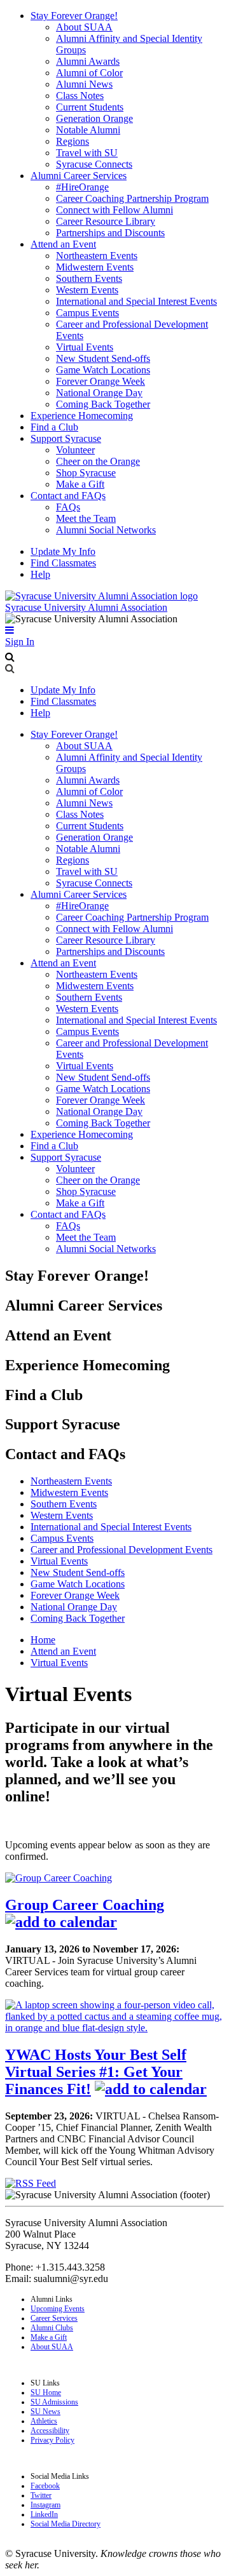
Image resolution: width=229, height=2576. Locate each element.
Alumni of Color (89, 73)
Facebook (45, 2486)
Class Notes (80, 96)
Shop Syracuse (86, 473)
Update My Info (63, 551)
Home (43, 1640)
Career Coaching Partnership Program (132, 198)
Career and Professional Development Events (121, 1550)
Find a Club (54, 427)
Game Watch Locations (103, 370)
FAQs (68, 507)
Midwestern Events (95, 267)
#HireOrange (82, 187)
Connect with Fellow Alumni (114, 210)
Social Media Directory (66, 2524)
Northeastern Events (97, 256)
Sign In (20, 642)
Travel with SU (87, 153)
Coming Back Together (103, 404)
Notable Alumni (88, 130)
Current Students (90, 107)
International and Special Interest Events (136, 301)
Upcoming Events (58, 2309)
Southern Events (89, 278)
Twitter (41, 2495)
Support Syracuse (66, 438)
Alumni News (84, 84)
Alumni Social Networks (106, 530)
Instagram (45, 2505)
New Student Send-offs (103, 358)
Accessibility (50, 2431)
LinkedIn (44, 2514)
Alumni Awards (88, 61)
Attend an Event (63, 244)
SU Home (46, 2392)
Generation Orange (94, 118)
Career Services (54, 2318)
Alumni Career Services (79, 176)
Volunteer (75, 450)
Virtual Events (85, 347)
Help (40, 574)
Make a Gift (80, 484)
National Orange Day (99, 393)
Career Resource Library (106, 221)
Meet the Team (86, 518)
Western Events (87, 290)
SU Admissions (54, 2402)
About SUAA (84, 27)
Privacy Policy (52, 2440)
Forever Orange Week (101, 381)
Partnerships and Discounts (110, 233)
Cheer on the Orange (98, 461)
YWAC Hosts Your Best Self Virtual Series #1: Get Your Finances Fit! (96, 2072)
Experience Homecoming (82, 416)
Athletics (44, 2421)
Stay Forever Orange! (74, 16)
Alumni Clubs (52, 2328)
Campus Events (87, 313)
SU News (45, 2412)
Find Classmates (63, 563)
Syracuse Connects (94, 164)
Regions (73, 141)
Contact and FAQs (68, 496)
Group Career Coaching (85, 1905)
